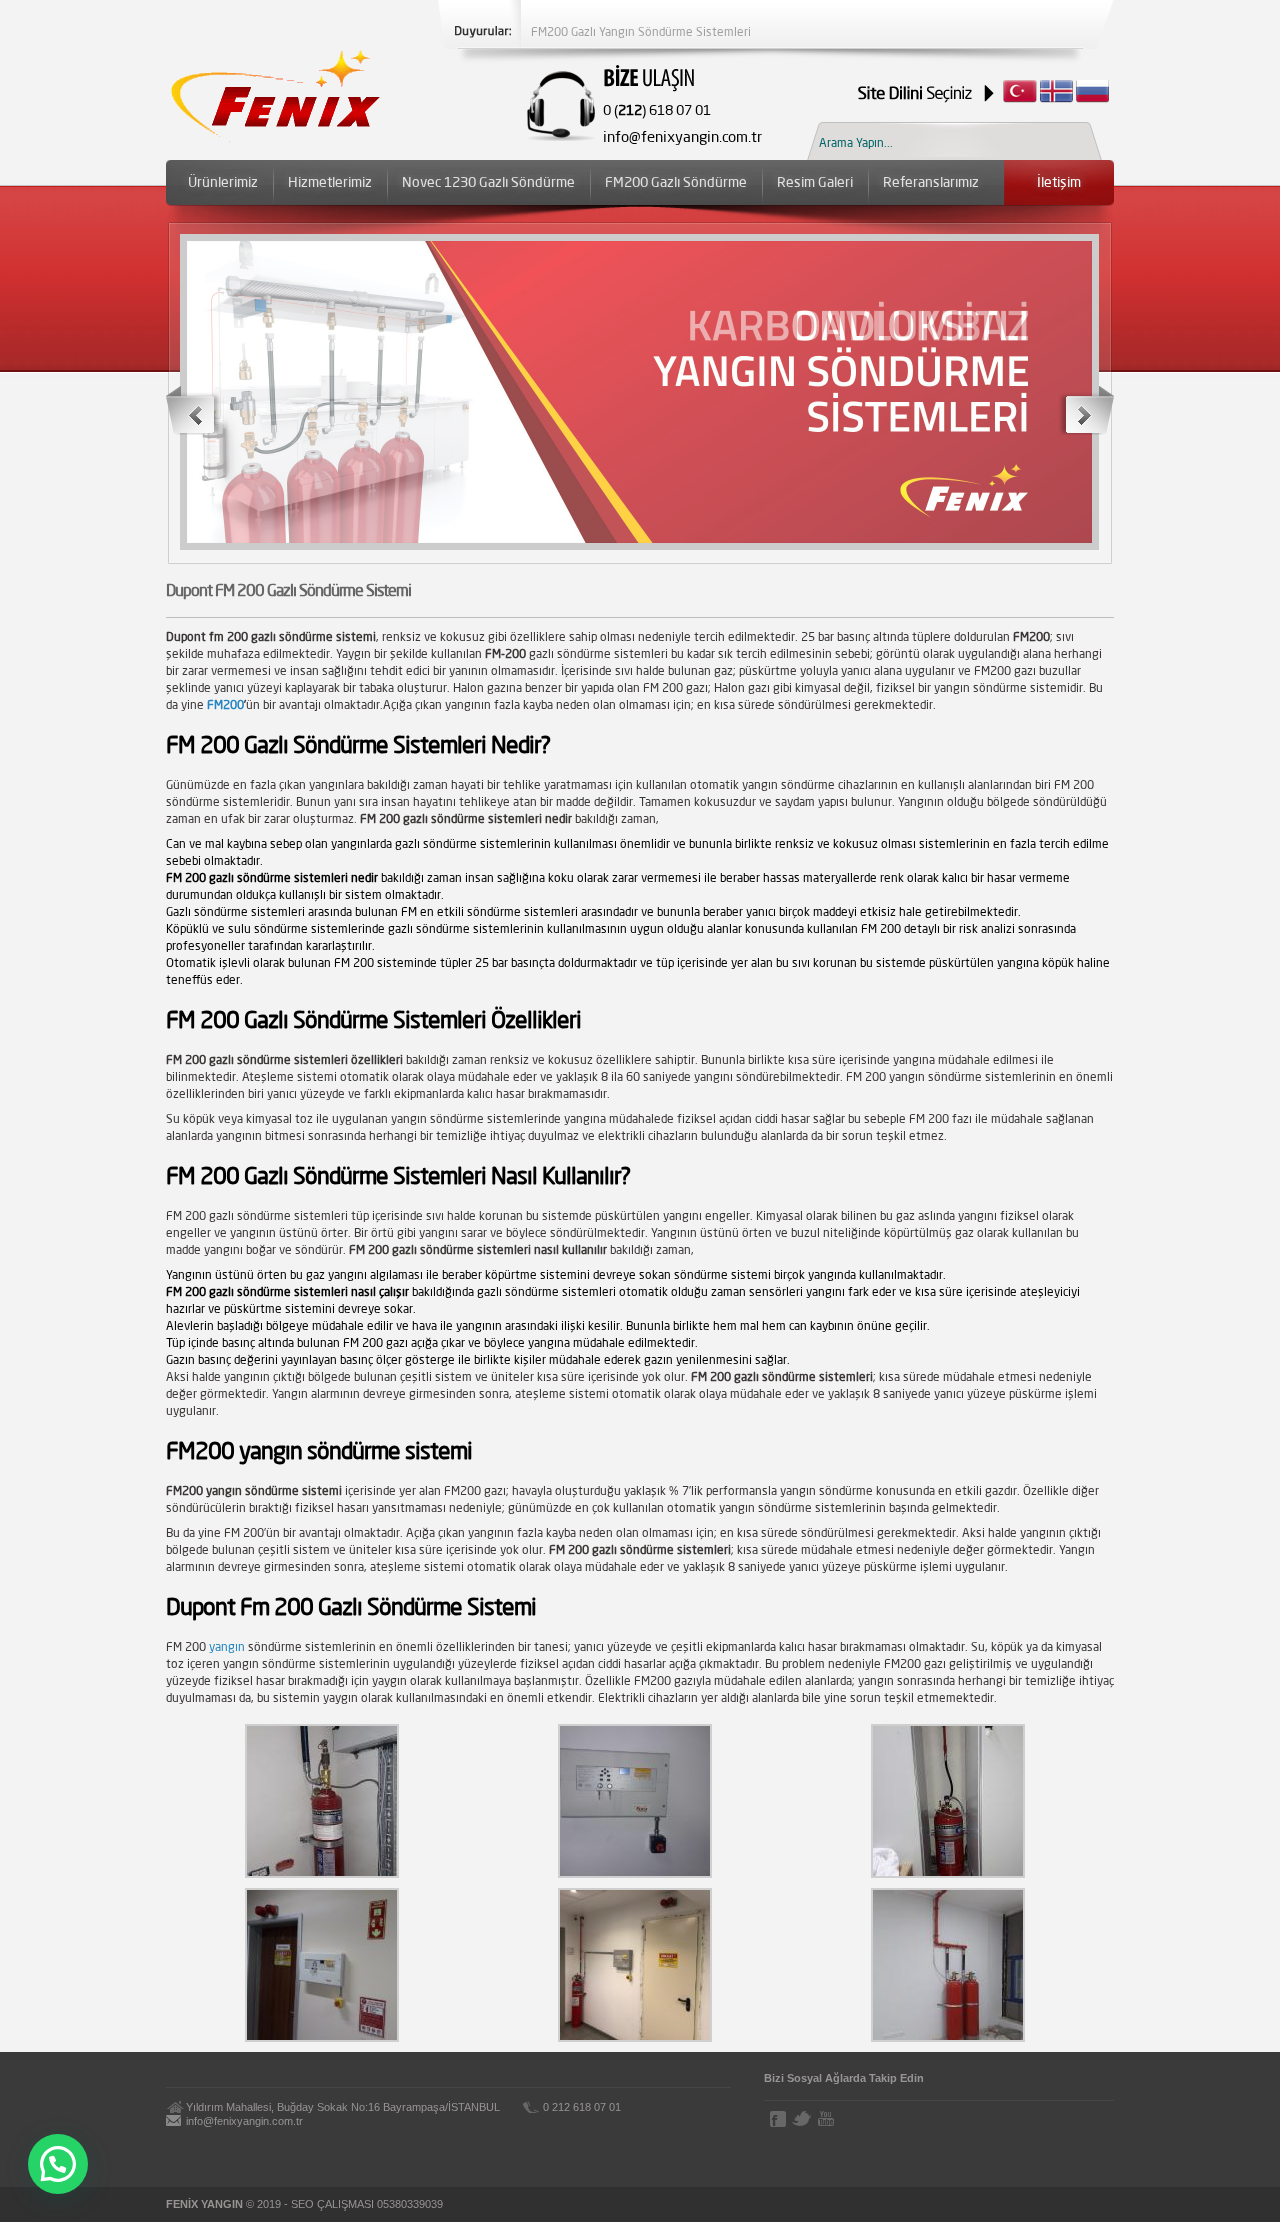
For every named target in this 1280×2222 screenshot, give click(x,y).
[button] (58, 2164)
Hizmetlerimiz (330, 182)
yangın (227, 1646)
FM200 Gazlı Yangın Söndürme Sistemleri (641, 31)
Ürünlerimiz (223, 182)
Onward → (1086, 410)
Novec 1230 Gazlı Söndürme (488, 182)
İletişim (1059, 182)
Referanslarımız (931, 182)
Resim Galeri (815, 182)
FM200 (225, 704)
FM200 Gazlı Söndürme (676, 182)
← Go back (195, 410)
